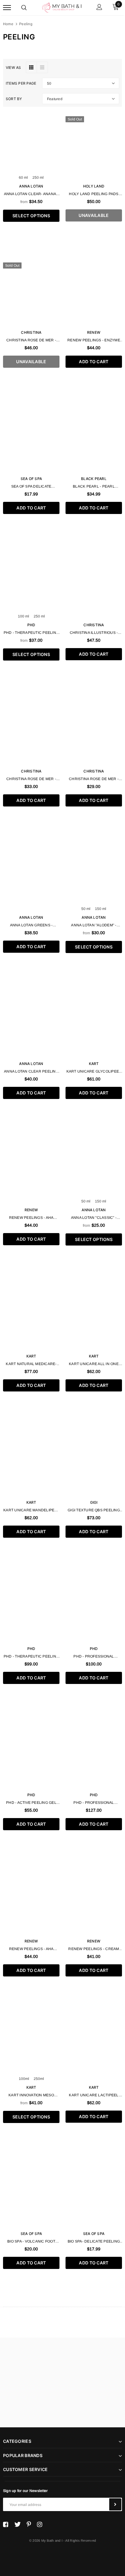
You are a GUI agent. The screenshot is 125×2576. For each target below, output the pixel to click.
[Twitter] (17, 2524)
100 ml (24, 616)
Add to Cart (94, 362)
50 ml (86, 909)
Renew (94, 332)
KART (94, 1064)
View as (14, 68)
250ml (39, 2079)
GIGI (94, 1502)
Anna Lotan (31, 186)
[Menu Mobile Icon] (7, 8)
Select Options (31, 216)
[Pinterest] (29, 2524)
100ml (24, 2079)
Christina (31, 332)
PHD (31, 625)
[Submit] (115, 2504)
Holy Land (94, 186)
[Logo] (62, 7)
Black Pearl (94, 479)
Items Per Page (21, 83)
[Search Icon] (24, 8)
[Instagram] (40, 2524)
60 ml (23, 177)
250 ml (38, 177)
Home (8, 24)
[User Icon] (99, 8)
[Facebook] (6, 2524)
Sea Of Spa (31, 479)
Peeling (26, 24)
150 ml (101, 909)
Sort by (14, 99)
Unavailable (94, 215)
